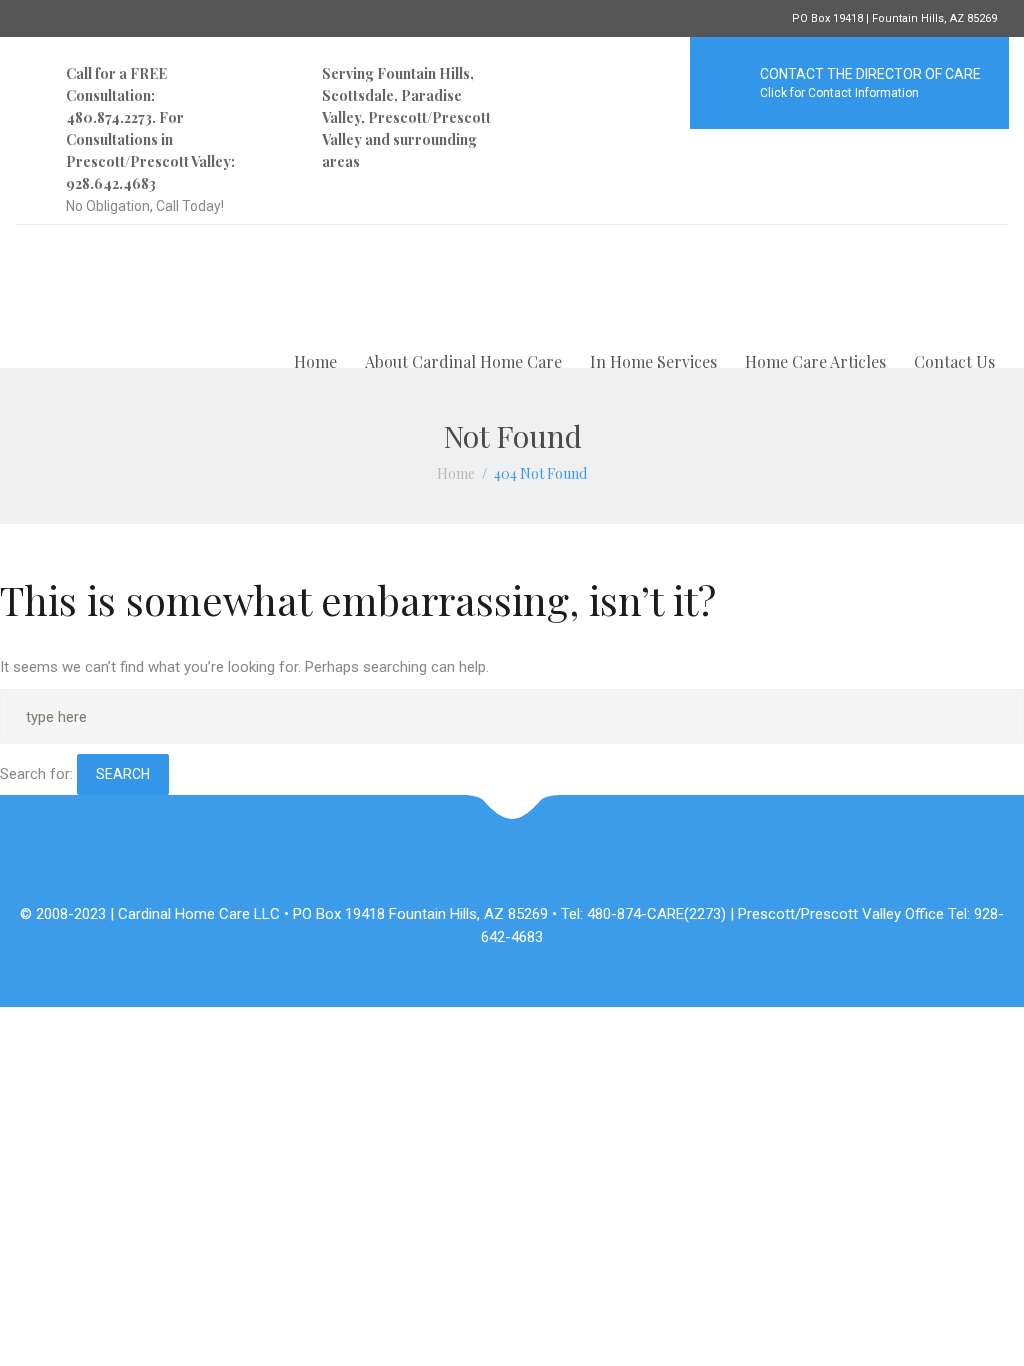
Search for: (36, 774)
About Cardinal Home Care (463, 361)
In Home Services (653, 361)
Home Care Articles (815, 361)
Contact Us (954, 361)
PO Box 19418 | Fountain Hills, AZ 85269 (894, 18)
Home (315, 361)
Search (123, 774)
